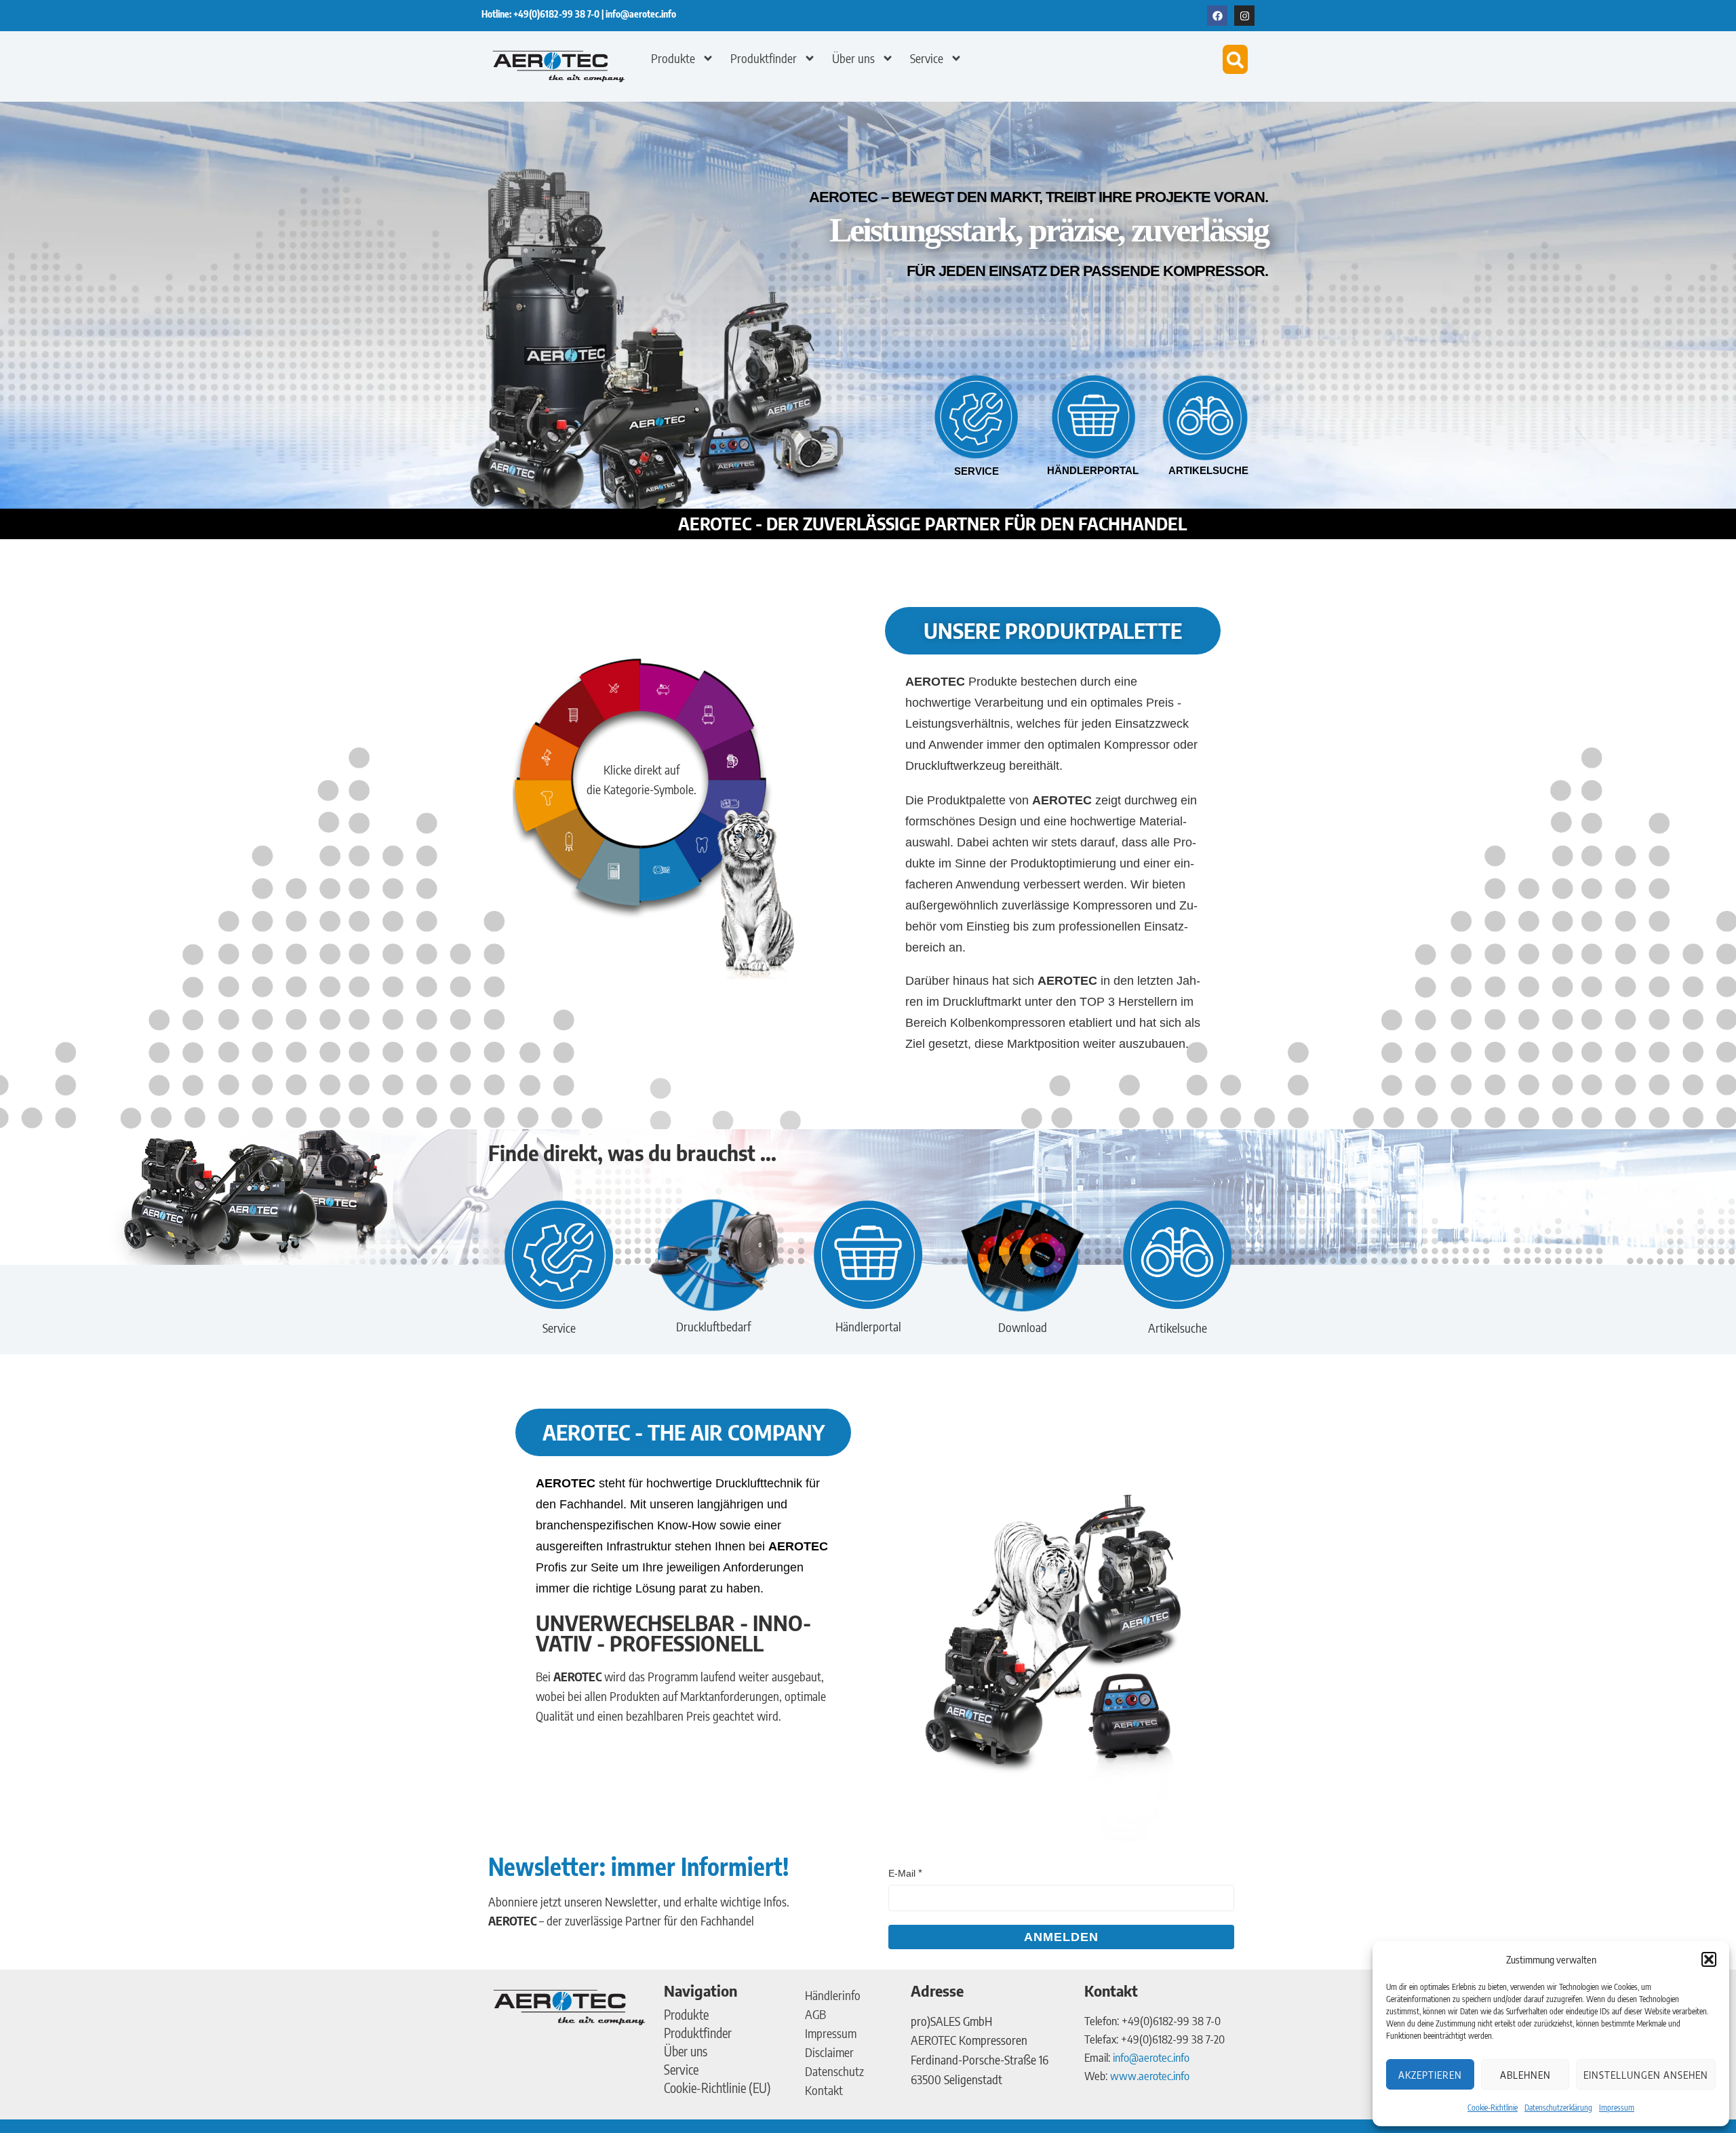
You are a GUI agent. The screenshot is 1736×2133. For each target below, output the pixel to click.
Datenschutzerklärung (1558, 2108)
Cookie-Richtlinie (1493, 2108)
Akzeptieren (1430, 2075)
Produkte (673, 58)
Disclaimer (829, 2052)
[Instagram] (1244, 16)
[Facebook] (1217, 16)
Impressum (1617, 2108)
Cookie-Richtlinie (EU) (717, 2088)
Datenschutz (834, 2071)
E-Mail (902, 1873)
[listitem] (669, 693)
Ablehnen (1525, 2075)
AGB (815, 2014)
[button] (1709, 1959)
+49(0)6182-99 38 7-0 (557, 14)
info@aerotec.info (641, 14)
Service (927, 58)
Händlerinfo (833, 1995)
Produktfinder (764, 58)
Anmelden (1061, 1937)
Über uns (853, 58)
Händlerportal (1093, 470)
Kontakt (824, 2090)
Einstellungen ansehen (1646, 2075)
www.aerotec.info (1150, 2075)
